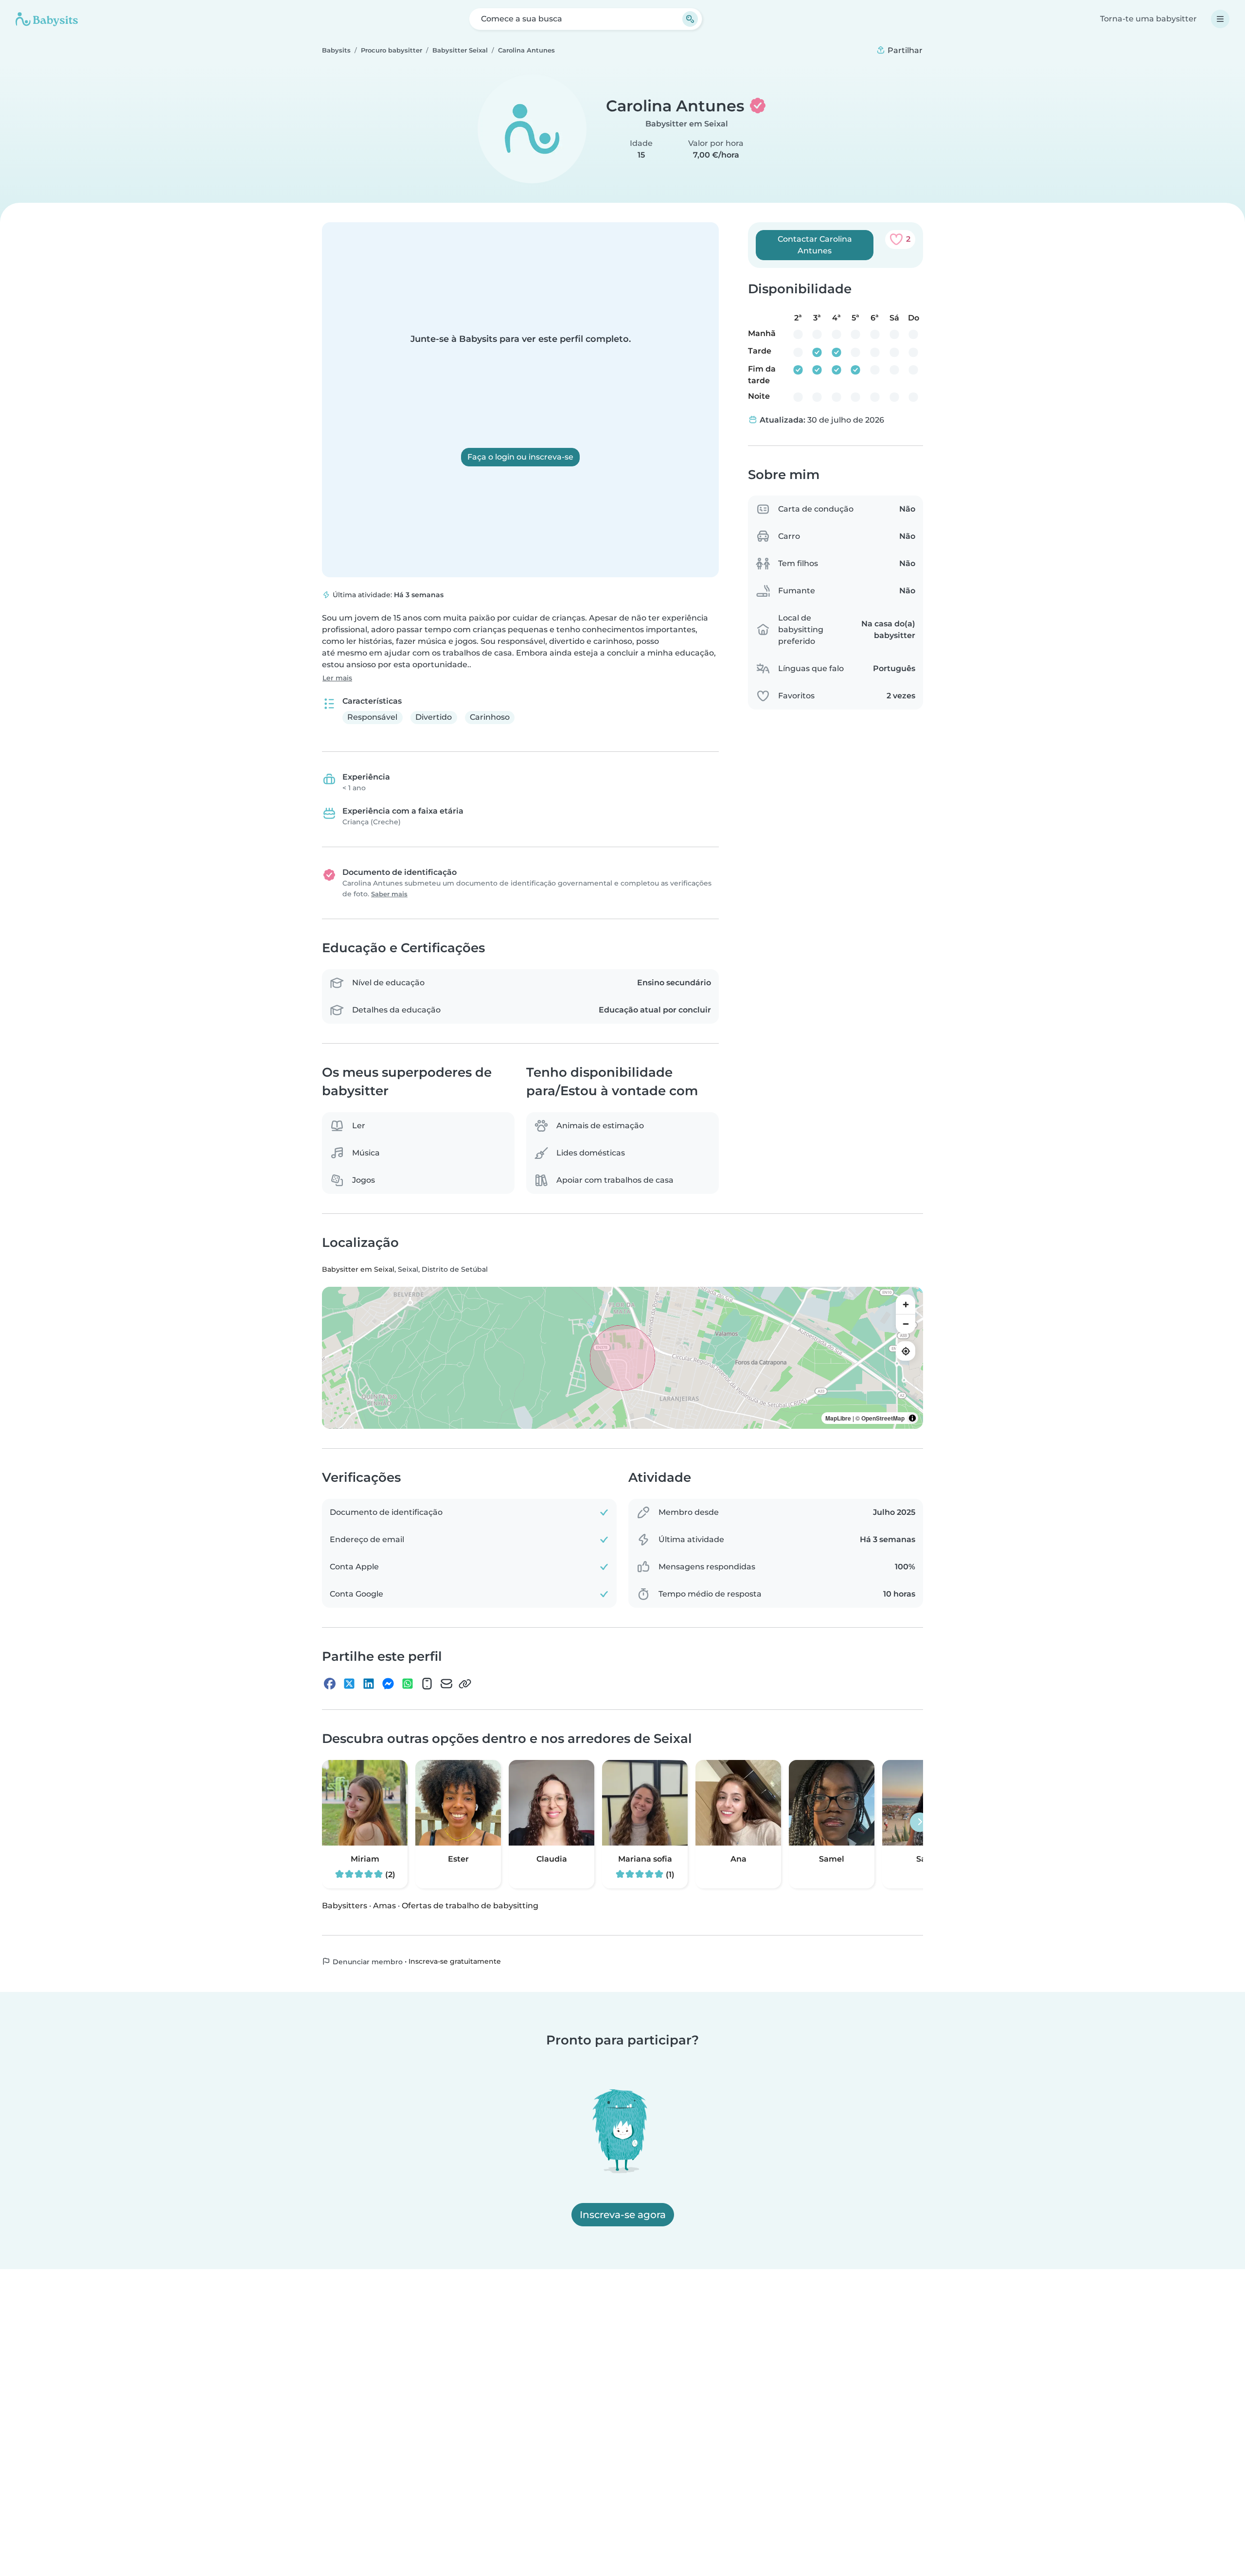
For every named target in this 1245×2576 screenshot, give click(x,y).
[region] (622, 1358)
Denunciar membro (367, 1961)
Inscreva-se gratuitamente (455, 1961)
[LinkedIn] (369, 1684)
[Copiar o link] (465, 1684)
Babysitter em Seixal (687, 124)
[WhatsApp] (408, 1684)
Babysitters (345, 1905)
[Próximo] (920, 1822)
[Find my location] (906, 1351)
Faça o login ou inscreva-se (520, 457)
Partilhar (904, 50)
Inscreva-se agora (623, 2215)
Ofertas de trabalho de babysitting (470, 1905)
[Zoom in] (906, 1304)
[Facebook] (330, 1684)
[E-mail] (446, 1684)
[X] (349, 1684)
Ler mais (337, 678)
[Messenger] (388, 1684)
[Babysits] (47, 19)
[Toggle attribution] (912, 1418)
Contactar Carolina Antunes (815, 245)
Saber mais (389, 894)
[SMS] (427, 1684)
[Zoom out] (906, 1324)
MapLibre (838, 1418)
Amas (384, 1905)
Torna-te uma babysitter (1148, 19)
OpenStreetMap (883, 1418)
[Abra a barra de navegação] (1220, 19)
